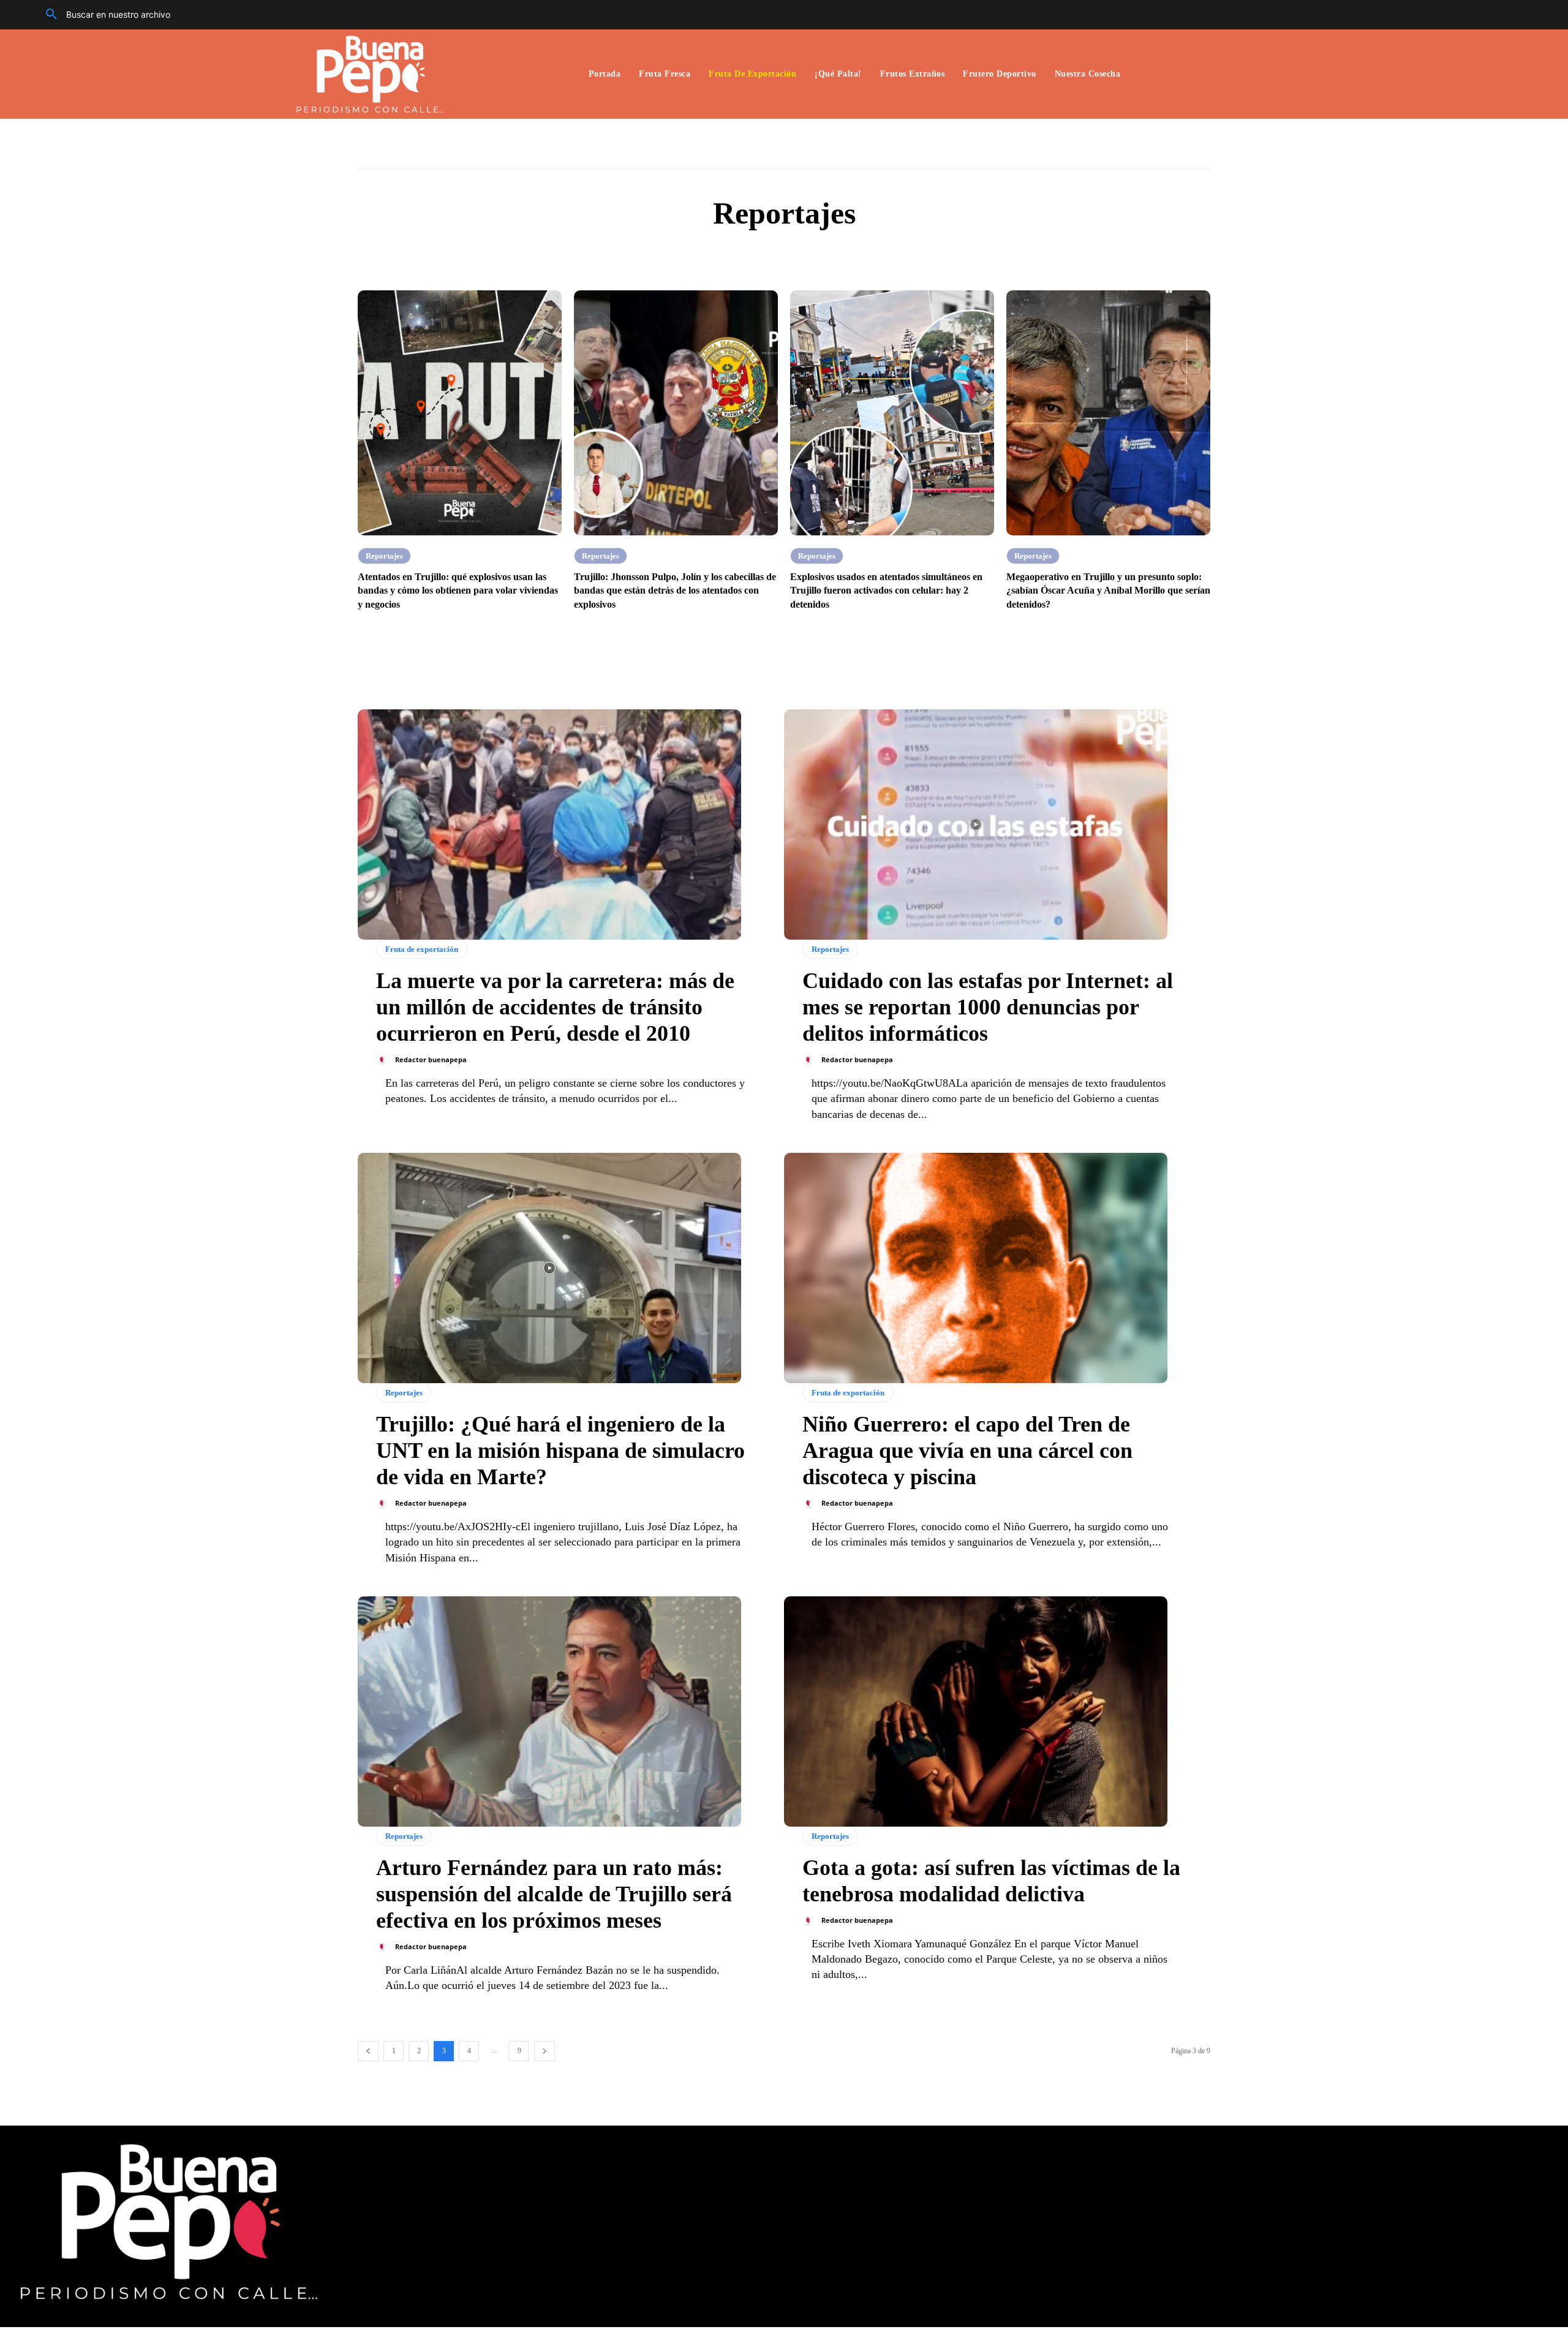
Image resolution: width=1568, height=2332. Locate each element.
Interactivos (805, 253)
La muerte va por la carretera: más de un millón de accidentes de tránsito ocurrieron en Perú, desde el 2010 (555, 1007)
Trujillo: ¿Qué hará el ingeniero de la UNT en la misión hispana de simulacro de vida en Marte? (560, 1451)
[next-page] (545, 2051)
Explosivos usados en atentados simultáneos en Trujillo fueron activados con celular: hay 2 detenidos (886, 591)
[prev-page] (368, 2051)
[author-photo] (385, 1060)
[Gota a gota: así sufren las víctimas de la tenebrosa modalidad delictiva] (976, 1711)
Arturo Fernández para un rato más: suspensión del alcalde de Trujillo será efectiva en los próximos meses (554, 1894)
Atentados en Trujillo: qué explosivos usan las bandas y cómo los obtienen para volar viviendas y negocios (458, 591)
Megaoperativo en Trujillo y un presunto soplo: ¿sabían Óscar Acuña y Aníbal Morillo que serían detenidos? (1108, 591)
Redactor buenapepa (431, 1059)
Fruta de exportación (422, 949)
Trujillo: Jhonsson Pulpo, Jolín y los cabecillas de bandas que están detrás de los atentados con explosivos (675, 591)
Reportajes (384, 556)
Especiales (748, 253)
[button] (104, 15)
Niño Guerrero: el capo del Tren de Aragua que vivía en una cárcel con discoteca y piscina (967, 1451)
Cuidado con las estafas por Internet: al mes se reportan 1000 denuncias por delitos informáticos (988, 1007)
